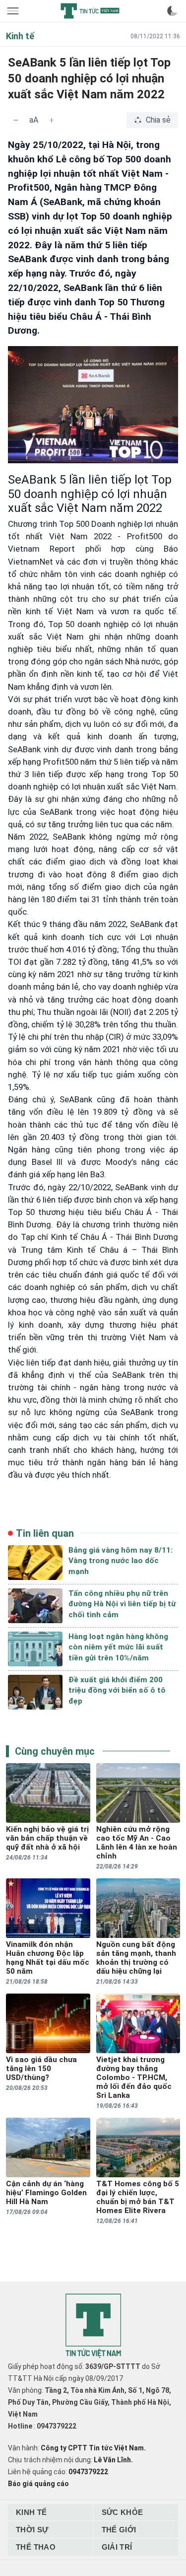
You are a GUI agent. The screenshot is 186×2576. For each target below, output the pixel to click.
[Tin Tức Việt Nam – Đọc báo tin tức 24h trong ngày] (90, 11)
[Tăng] (52, 120)
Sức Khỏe (123, 2512)
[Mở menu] (14, 11)
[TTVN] (93, 2326)
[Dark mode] (172, 11)
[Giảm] (16, 120)
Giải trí (117, 2547)
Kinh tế (31, 2512)
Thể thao (36, 2547)
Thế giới (119, 2530)
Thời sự (32, 2530)
